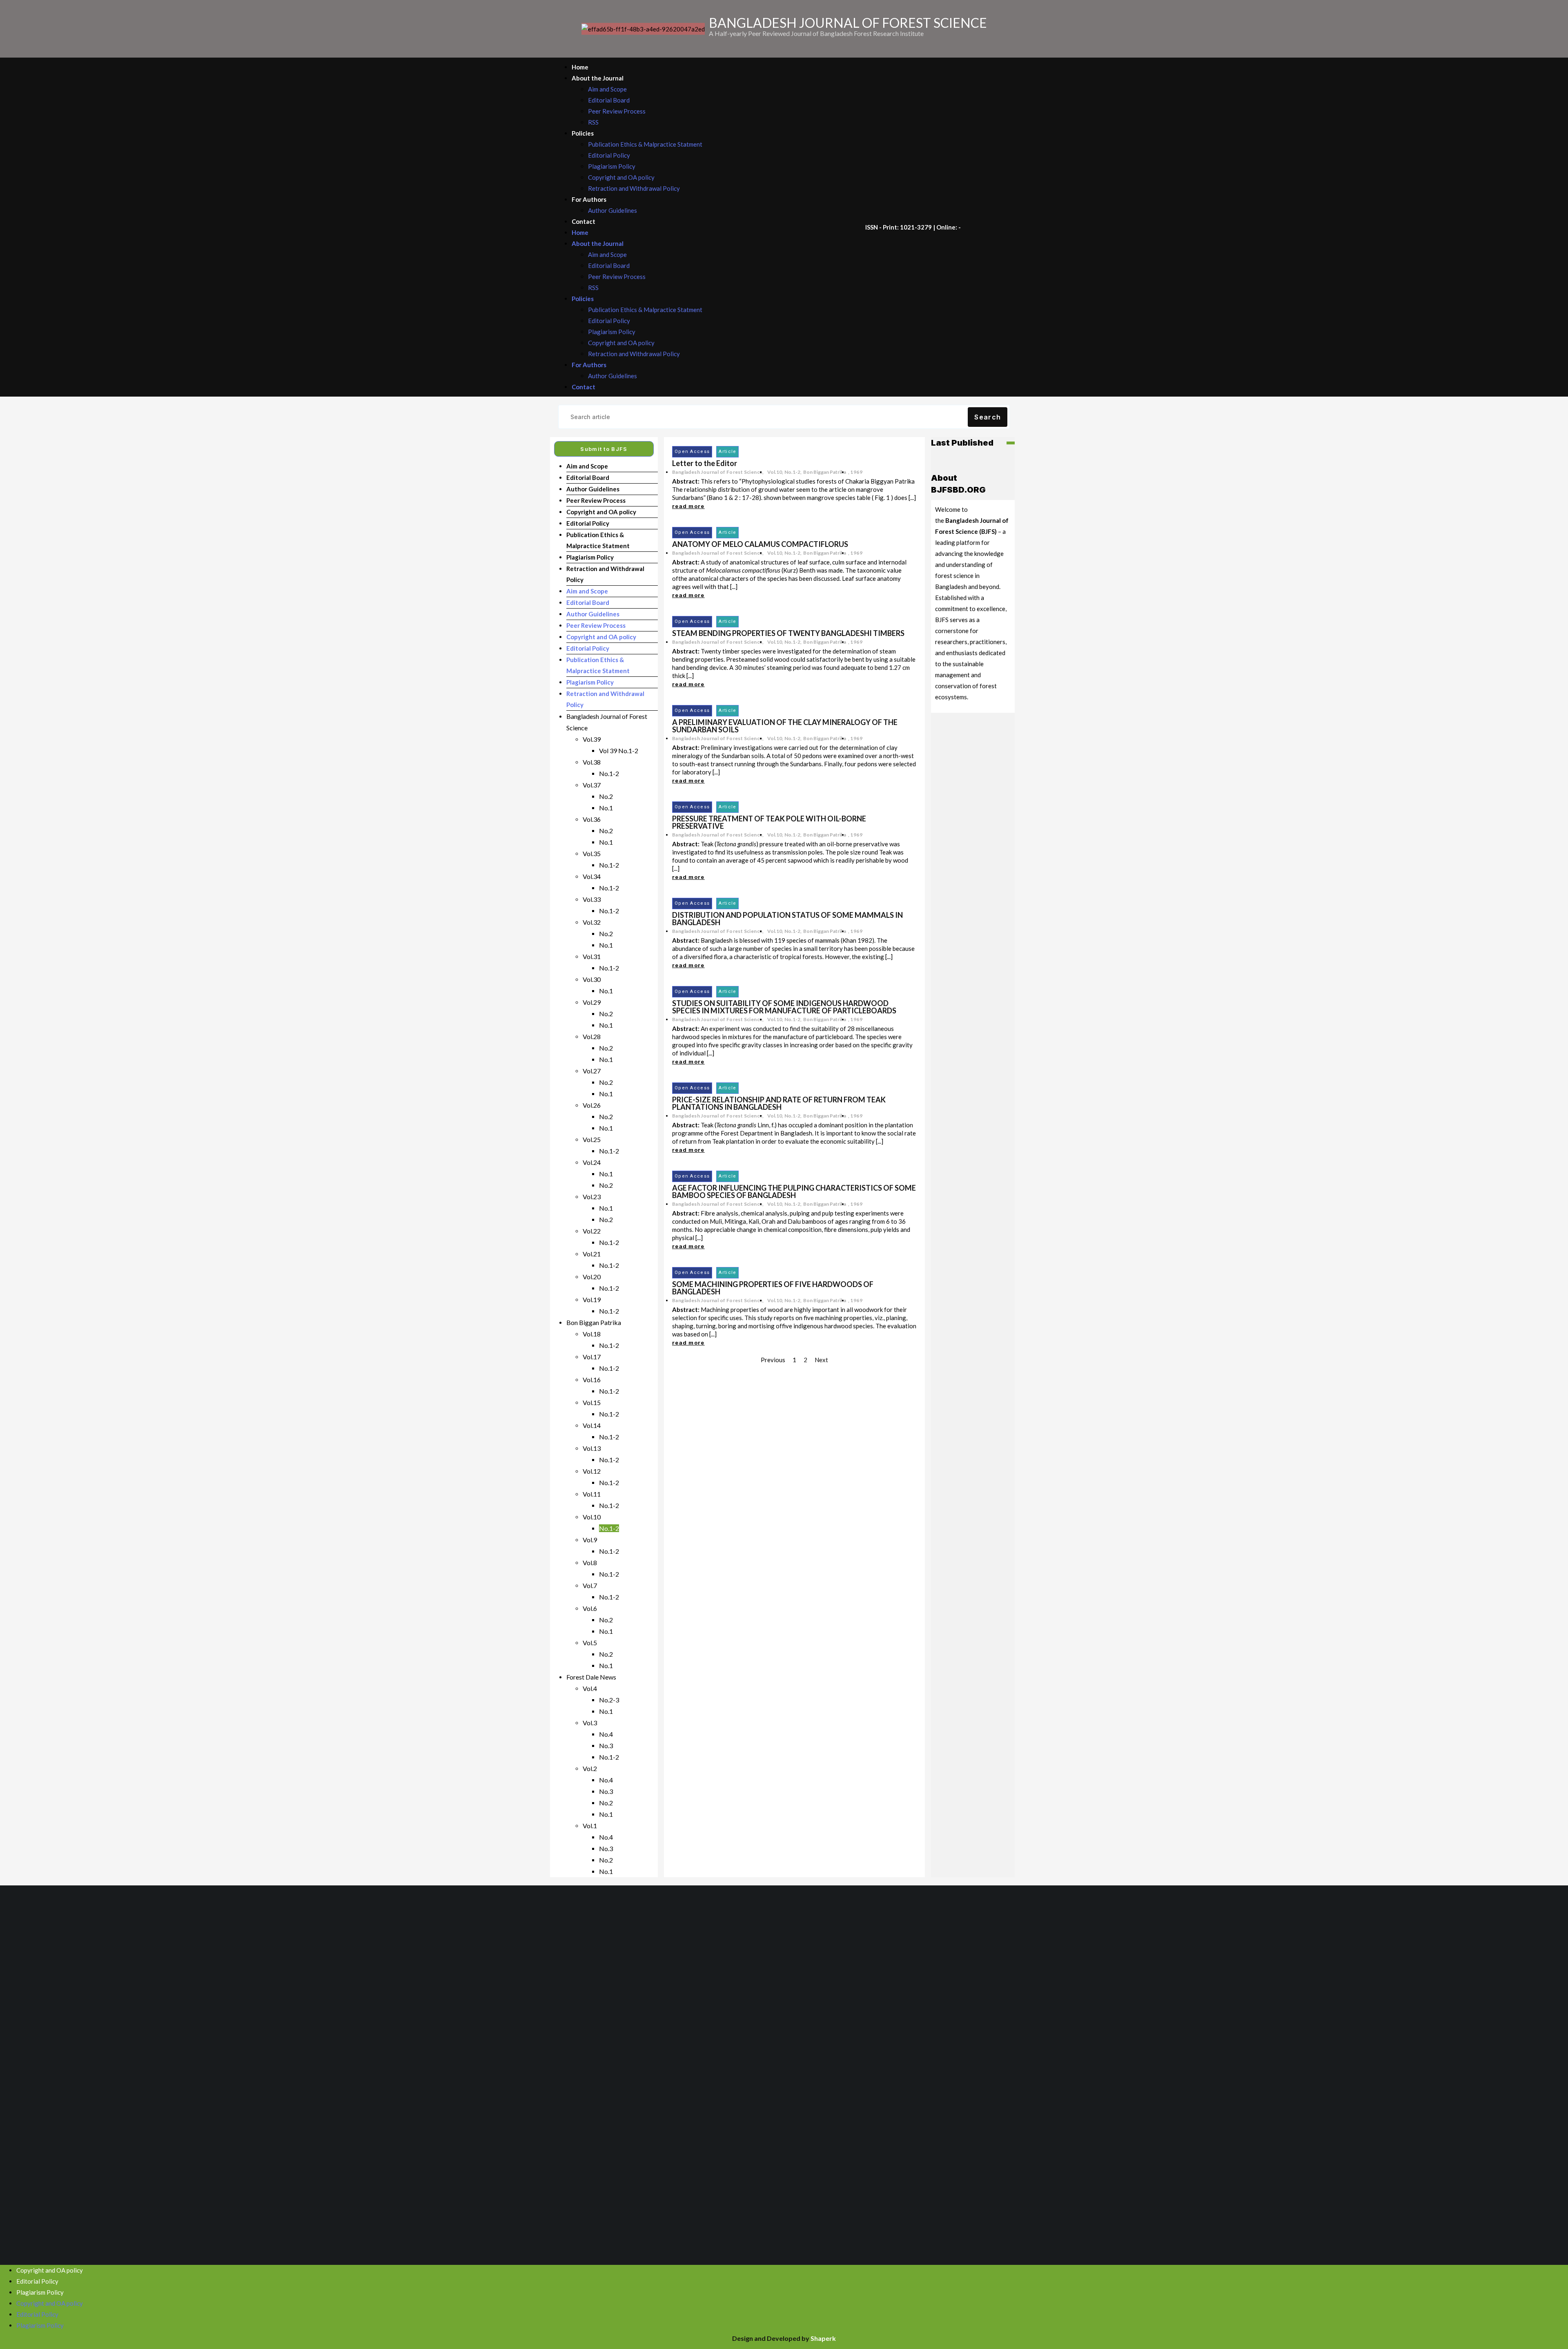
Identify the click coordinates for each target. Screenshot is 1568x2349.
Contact (584, 221)
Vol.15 (592, 1402)
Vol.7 (590, 1585)
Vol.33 (592, 899)
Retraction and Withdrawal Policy (634, 188)
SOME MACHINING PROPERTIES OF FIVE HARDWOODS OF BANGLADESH (773, 1288)
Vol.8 (590, 1563)
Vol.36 (592, 819)
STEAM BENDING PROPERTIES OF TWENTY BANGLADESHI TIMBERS (788, 633)
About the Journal (598, 78)
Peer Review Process (617, 111)
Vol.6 (590, 1608)
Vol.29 (592, 1002)
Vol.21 (592, 1254)
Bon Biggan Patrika (594, 1322)
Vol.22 (592, 1231)
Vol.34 (592, 876)
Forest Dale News (591, 1677)
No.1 (606, 808)
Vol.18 (592, 1334)
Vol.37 (592, 785)
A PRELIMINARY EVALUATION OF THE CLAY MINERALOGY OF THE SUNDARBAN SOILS (785, 726)
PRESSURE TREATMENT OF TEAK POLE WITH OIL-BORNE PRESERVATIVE (769, 822)
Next (821, 1360)
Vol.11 (592, 1494)
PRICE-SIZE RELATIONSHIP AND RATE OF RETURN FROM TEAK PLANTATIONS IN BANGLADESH (779, 1103)
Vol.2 (590, 1768)
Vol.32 (592, 922)
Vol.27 (592, 1071)
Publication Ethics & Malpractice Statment (645, 144)
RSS (593, 122)
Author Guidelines (612, 210)
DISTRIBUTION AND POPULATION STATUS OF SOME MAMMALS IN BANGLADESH (787, 919)
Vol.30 (592, 979)
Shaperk (823, 2338)
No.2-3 (609, 1700)
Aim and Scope (607, 89)
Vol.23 (592, 1197)
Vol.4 (590, 1688)
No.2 (606, 796)
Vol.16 (592, 1380)
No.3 (606, 1746)
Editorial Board (609, 100)
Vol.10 (592, 1517)
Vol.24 (592, 1162)
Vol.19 (592, 1299)
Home (580, 67)
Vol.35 (592, 853)
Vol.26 (592, 1105)
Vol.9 (590, 1540)
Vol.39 (592, 739)
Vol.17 (592, 1357)
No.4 (606, 1734)
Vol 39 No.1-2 (619, 751)
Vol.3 (590, 1723)
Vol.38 (592, 762)
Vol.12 (592, 1471)
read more (688, 506)
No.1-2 (609, 773)
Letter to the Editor (705, 463)
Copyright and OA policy (621, 177)
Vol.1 (590, 1826)
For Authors (589, 199)
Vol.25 (592, 1139)
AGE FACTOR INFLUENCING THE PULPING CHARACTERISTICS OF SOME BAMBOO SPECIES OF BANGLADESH (794, 1191)
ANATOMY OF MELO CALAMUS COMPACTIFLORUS (760, 544)
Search (988, 417)
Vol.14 (592, 1425)
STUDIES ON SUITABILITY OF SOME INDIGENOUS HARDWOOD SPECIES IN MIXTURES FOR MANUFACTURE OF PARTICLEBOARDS (784, 1007)
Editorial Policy (609, 155)
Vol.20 (592, 1277)
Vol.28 (592, 1036)
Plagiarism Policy (612, 166)
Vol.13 (592, 1448)
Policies (583, 133)
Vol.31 (592, 956)
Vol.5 (590, 1643)
